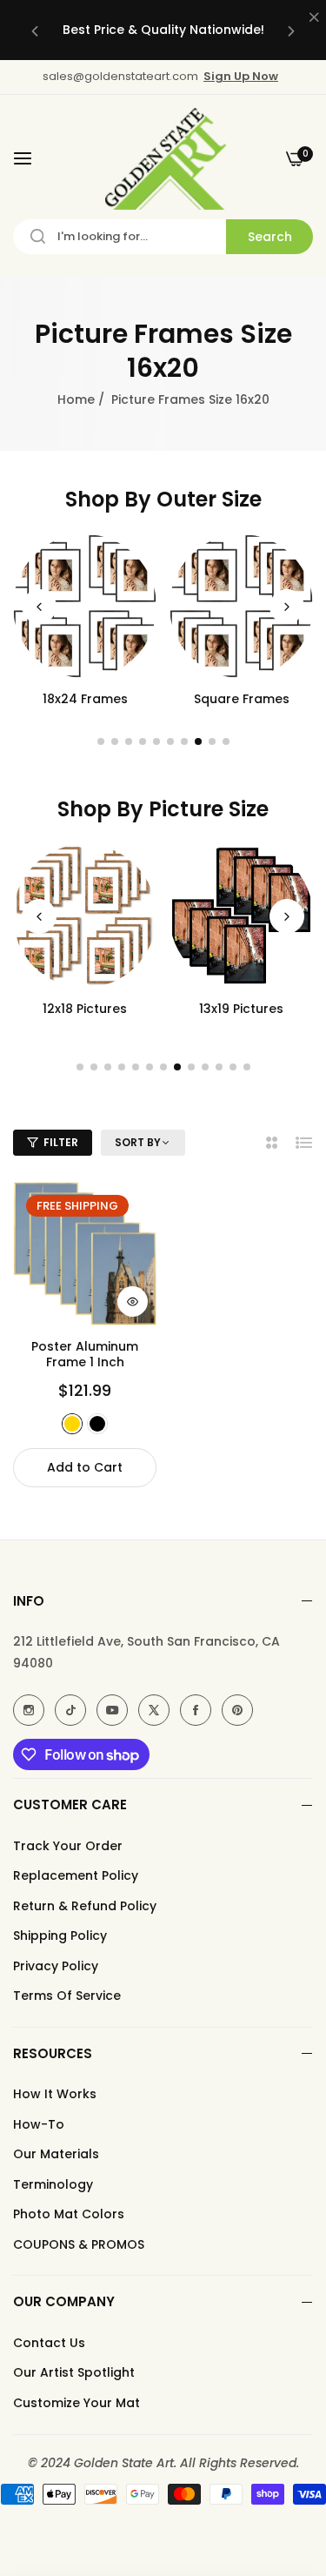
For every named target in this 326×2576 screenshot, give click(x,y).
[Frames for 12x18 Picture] (85, 916)
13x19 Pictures (241, 1009)
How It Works (55, 2094)
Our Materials (56, 2154)
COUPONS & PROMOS (79, 2244)
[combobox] (163, 237)
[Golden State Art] (163, 159)
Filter (61, 1142)
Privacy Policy (56, 1966)
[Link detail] (29, 1710)
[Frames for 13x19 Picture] (241, 916)
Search (270, 237)
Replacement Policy (76, 1875)
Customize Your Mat (77, 2403)
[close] (314, 18)
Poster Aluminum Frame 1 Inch (85, 1354)
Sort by (138, 1143)
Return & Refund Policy (85, 1906)
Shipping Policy (60, 1935)
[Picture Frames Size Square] (241, 606)
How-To (39, 2124)
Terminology (53, 2184)
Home (76, 399)
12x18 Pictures (85, 1009)
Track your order (68, 1846)
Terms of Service (67, 1996)
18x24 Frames (85, 699)
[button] (35, 30)
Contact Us (49, 2343)
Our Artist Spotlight (74, 2372)
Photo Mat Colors (69, 2214)
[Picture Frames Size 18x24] (85, 606)
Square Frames (242, 699)
